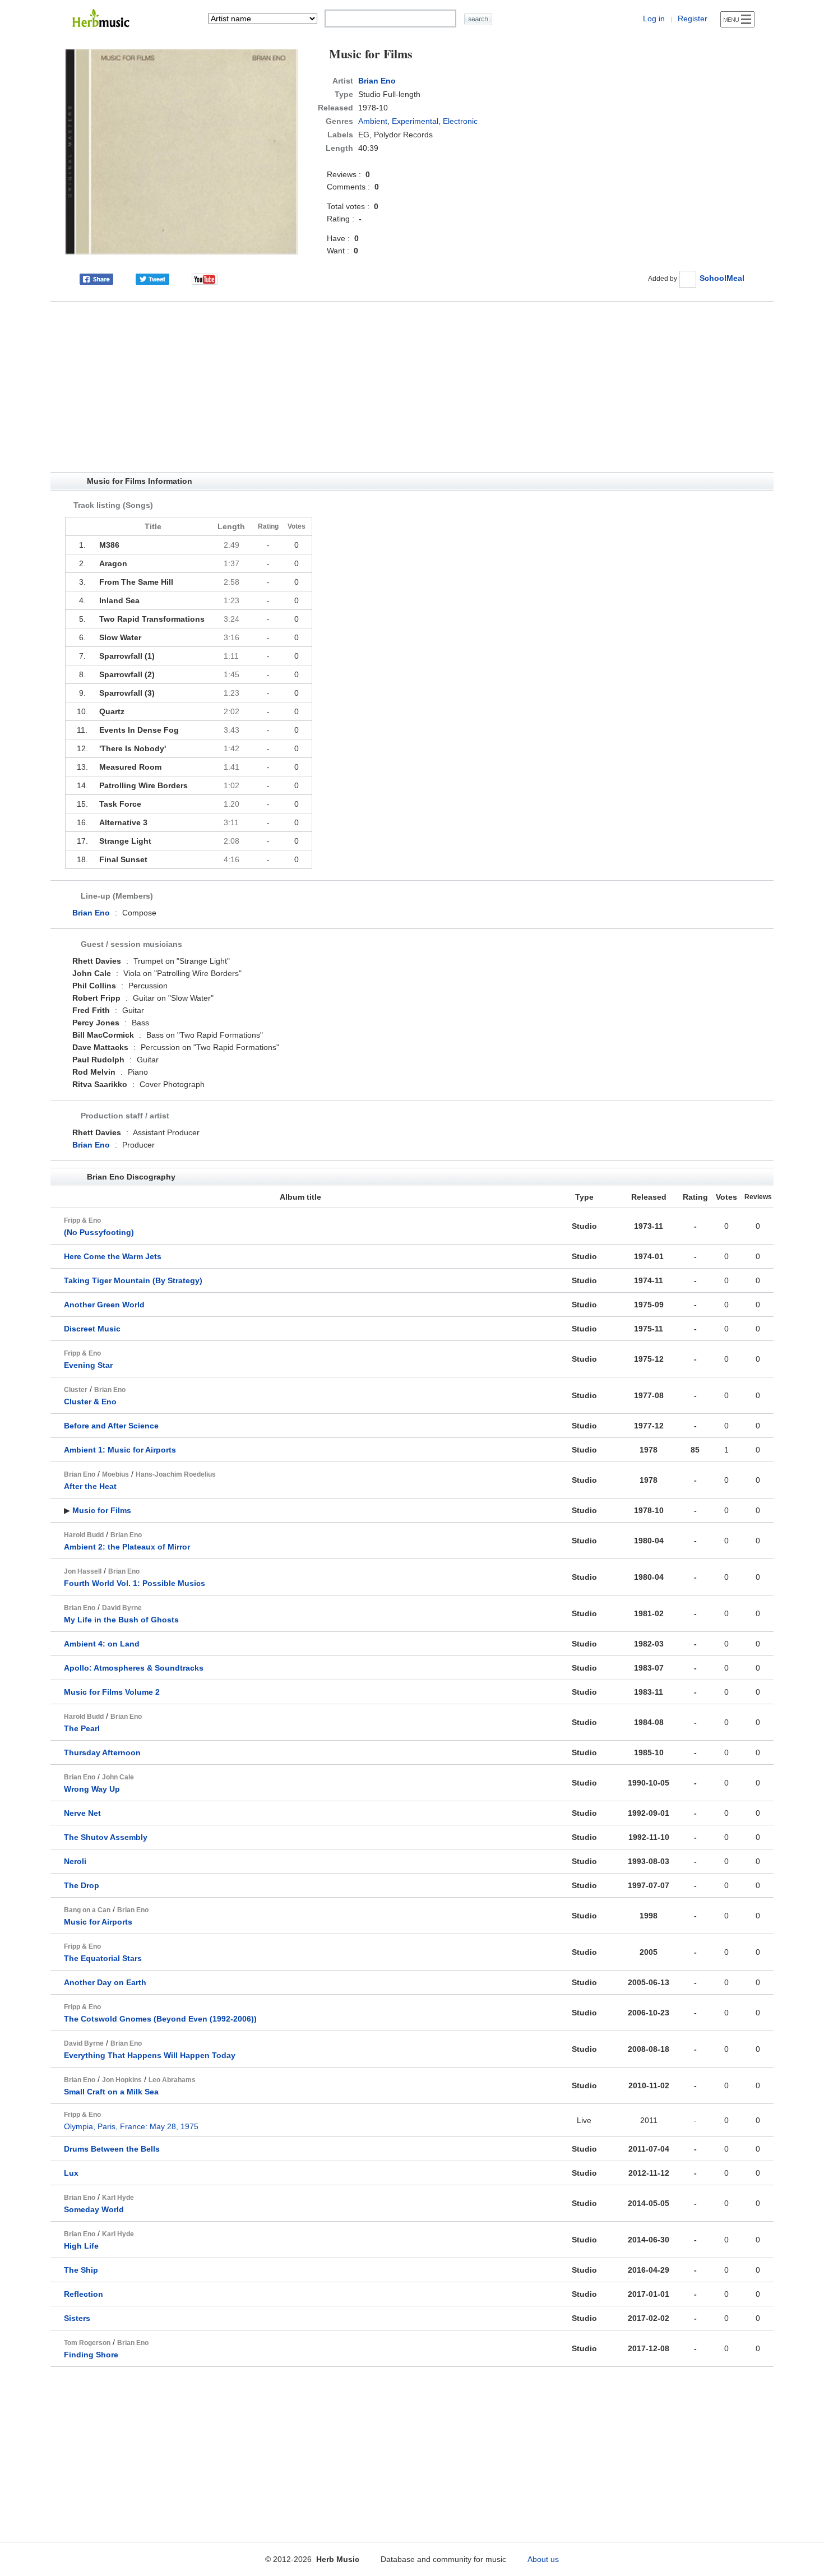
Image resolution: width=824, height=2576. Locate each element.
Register (693, 19)
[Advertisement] (412, 387)
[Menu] (737, 19)
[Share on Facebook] (96, 278)
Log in (654, 19)
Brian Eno (377, 81)
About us (543, 2559)
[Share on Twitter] (152, 278)
